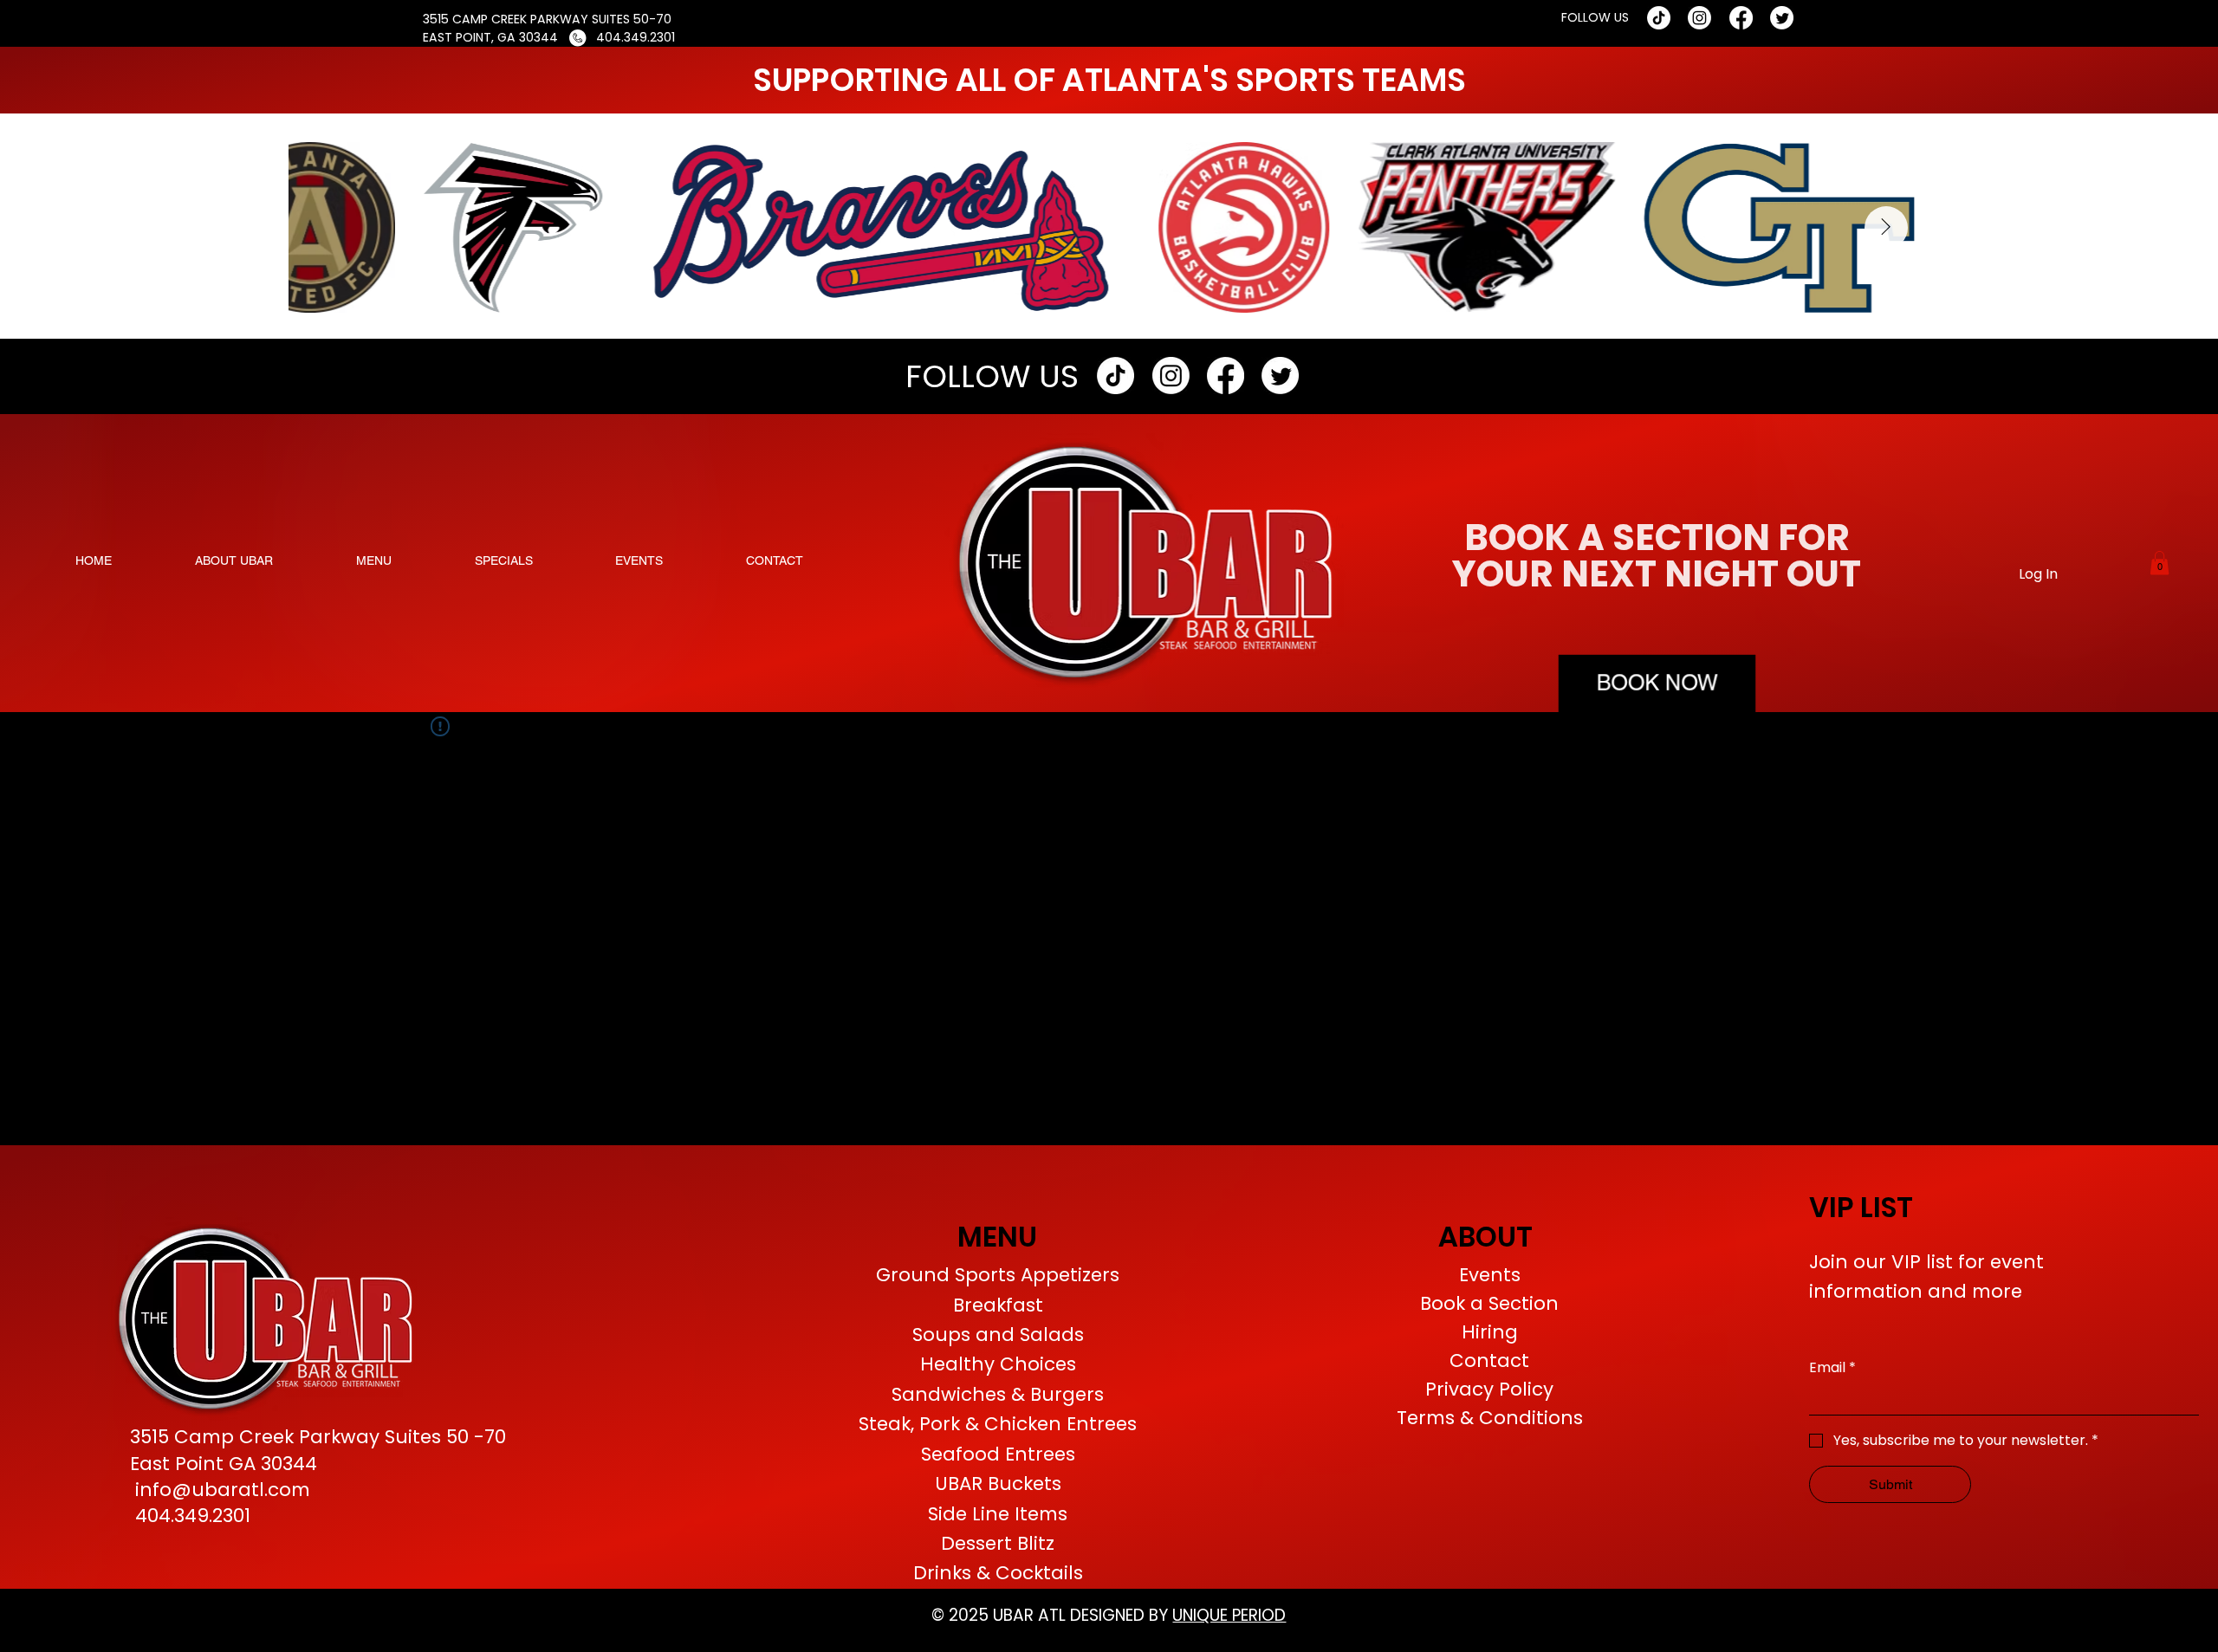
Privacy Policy (1489, 1389)
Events (1490, 1275)
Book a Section (1489, 1303)
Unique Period (1229, 1615)
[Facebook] (1741, 18)
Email (1832, 1368)
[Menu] (1000, 1422)
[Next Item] (1886, 228)
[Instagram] (1699, 18)
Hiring (1490, 1332)
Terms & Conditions (1490, 1418)
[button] (2160, 563)
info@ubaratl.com (223, 1490)
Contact (1489, 1360)
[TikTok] (1659, 18)
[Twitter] (1782, 18)
